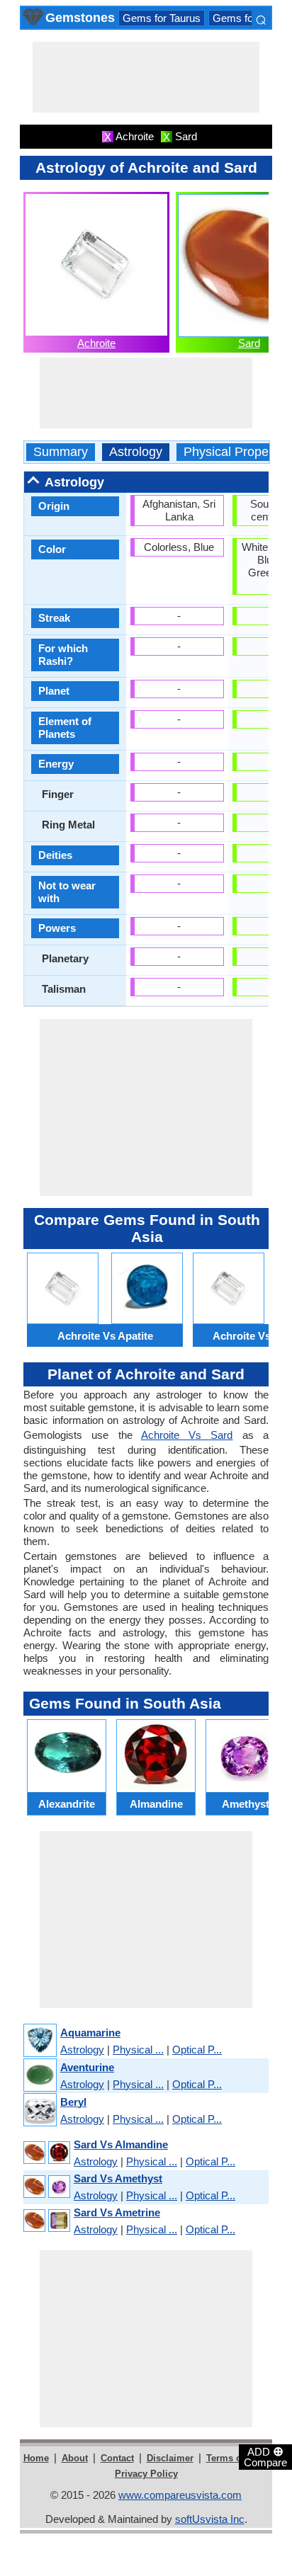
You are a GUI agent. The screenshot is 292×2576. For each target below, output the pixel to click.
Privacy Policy (146, 2474)
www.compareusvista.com (180, 2495)
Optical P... (197, 2050)
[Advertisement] (146, 77)
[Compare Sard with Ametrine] (46, 2221)
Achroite (96, 343)
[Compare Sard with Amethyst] (46, 2187)
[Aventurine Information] (39, 2076)
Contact (117, 2458)
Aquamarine (90, 2033)
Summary (61, 452)
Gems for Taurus (162, 18)
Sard (249, 343)
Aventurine (87, 2067)
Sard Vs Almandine (121, 2144)
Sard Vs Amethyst (118, 2178)
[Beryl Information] (39, 2110)
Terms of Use (235, 2458)
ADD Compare (265, 2456)
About (75, 2458)
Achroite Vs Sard (187, 1435)
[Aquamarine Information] (39, 2041)
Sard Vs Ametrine (117, 2212)
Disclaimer (170, 2458)
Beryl (73, 2102)
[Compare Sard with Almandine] (46, 2153)
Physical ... (138, 2050)
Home (36, 2458)
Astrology (136, 452)
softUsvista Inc (210, 2519)
